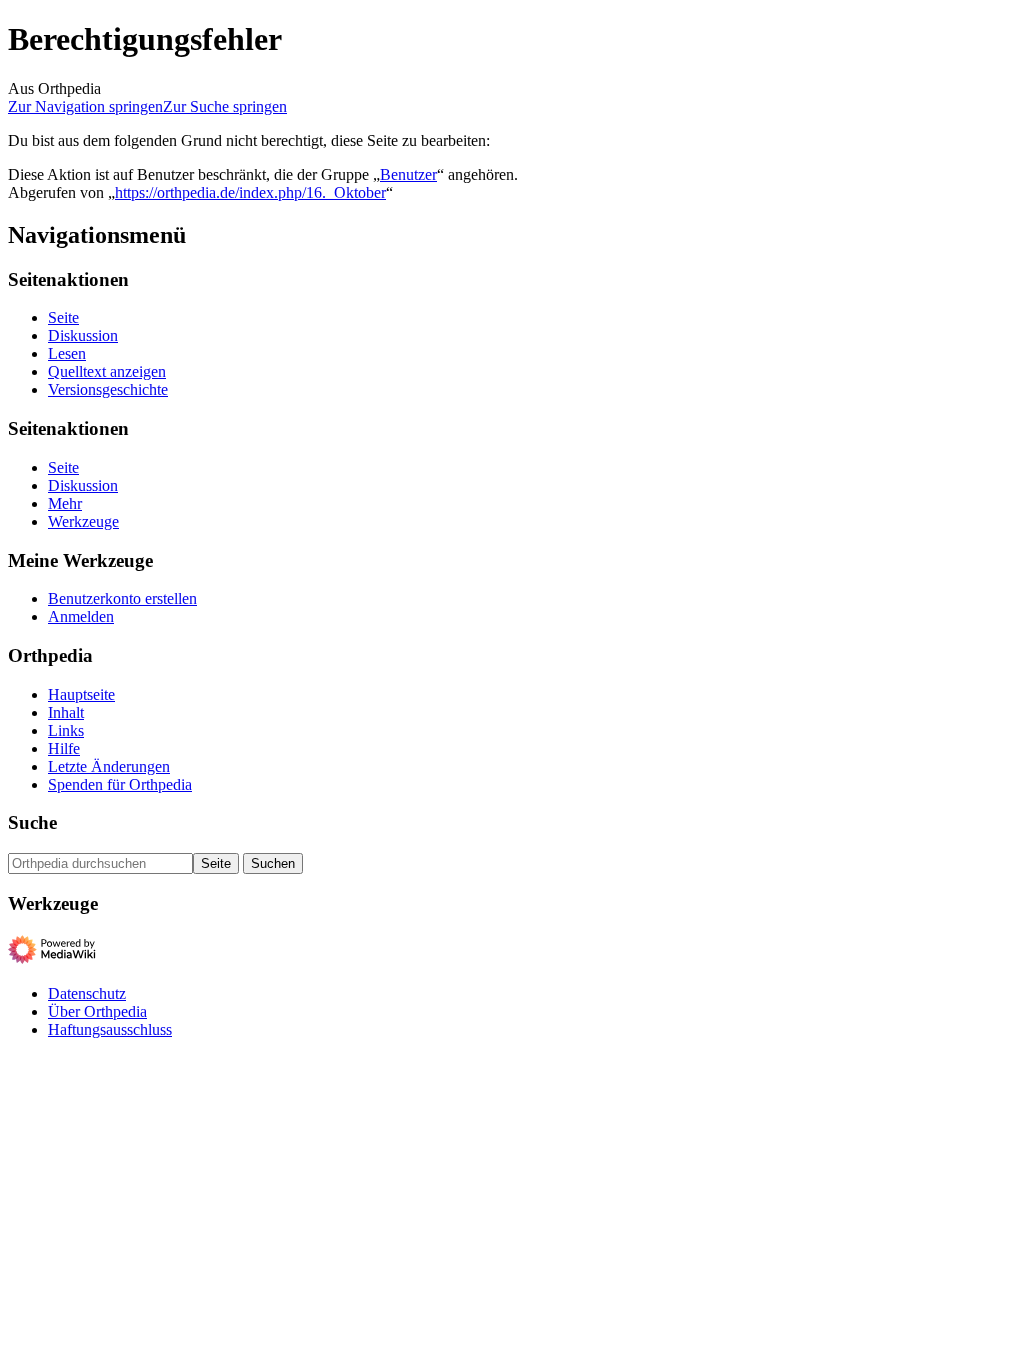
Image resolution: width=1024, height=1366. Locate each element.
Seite (63, 317)
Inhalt (66, 712)
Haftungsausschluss (110, 1029)
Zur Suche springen (225, 106)
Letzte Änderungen (109, 766)
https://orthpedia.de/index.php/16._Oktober (250, 192)
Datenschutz (87, 993)
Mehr (65, 503)
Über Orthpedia (97, 1011)
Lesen (67, 353)
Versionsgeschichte (108, 389)
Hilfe (64, 748)
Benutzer (408, 174)
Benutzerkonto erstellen (122, 598)
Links (66, 730)
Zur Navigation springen (85, 106)
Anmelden (81, 616)
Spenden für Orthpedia (120, 784)
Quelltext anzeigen (107, 371)
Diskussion (83, 335)
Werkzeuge (83, 521)
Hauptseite (81, 694)
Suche (32, 822)
